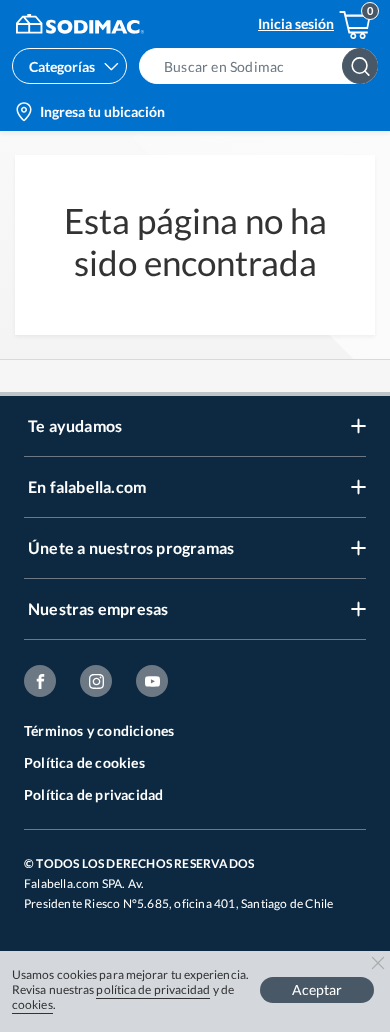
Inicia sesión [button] (296, 23)
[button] (264, 66)
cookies (32, 1004)
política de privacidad (153, 989)
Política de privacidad (93, 794)
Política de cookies (84, 762)
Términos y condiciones (99, 730)
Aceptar (317, 989)
